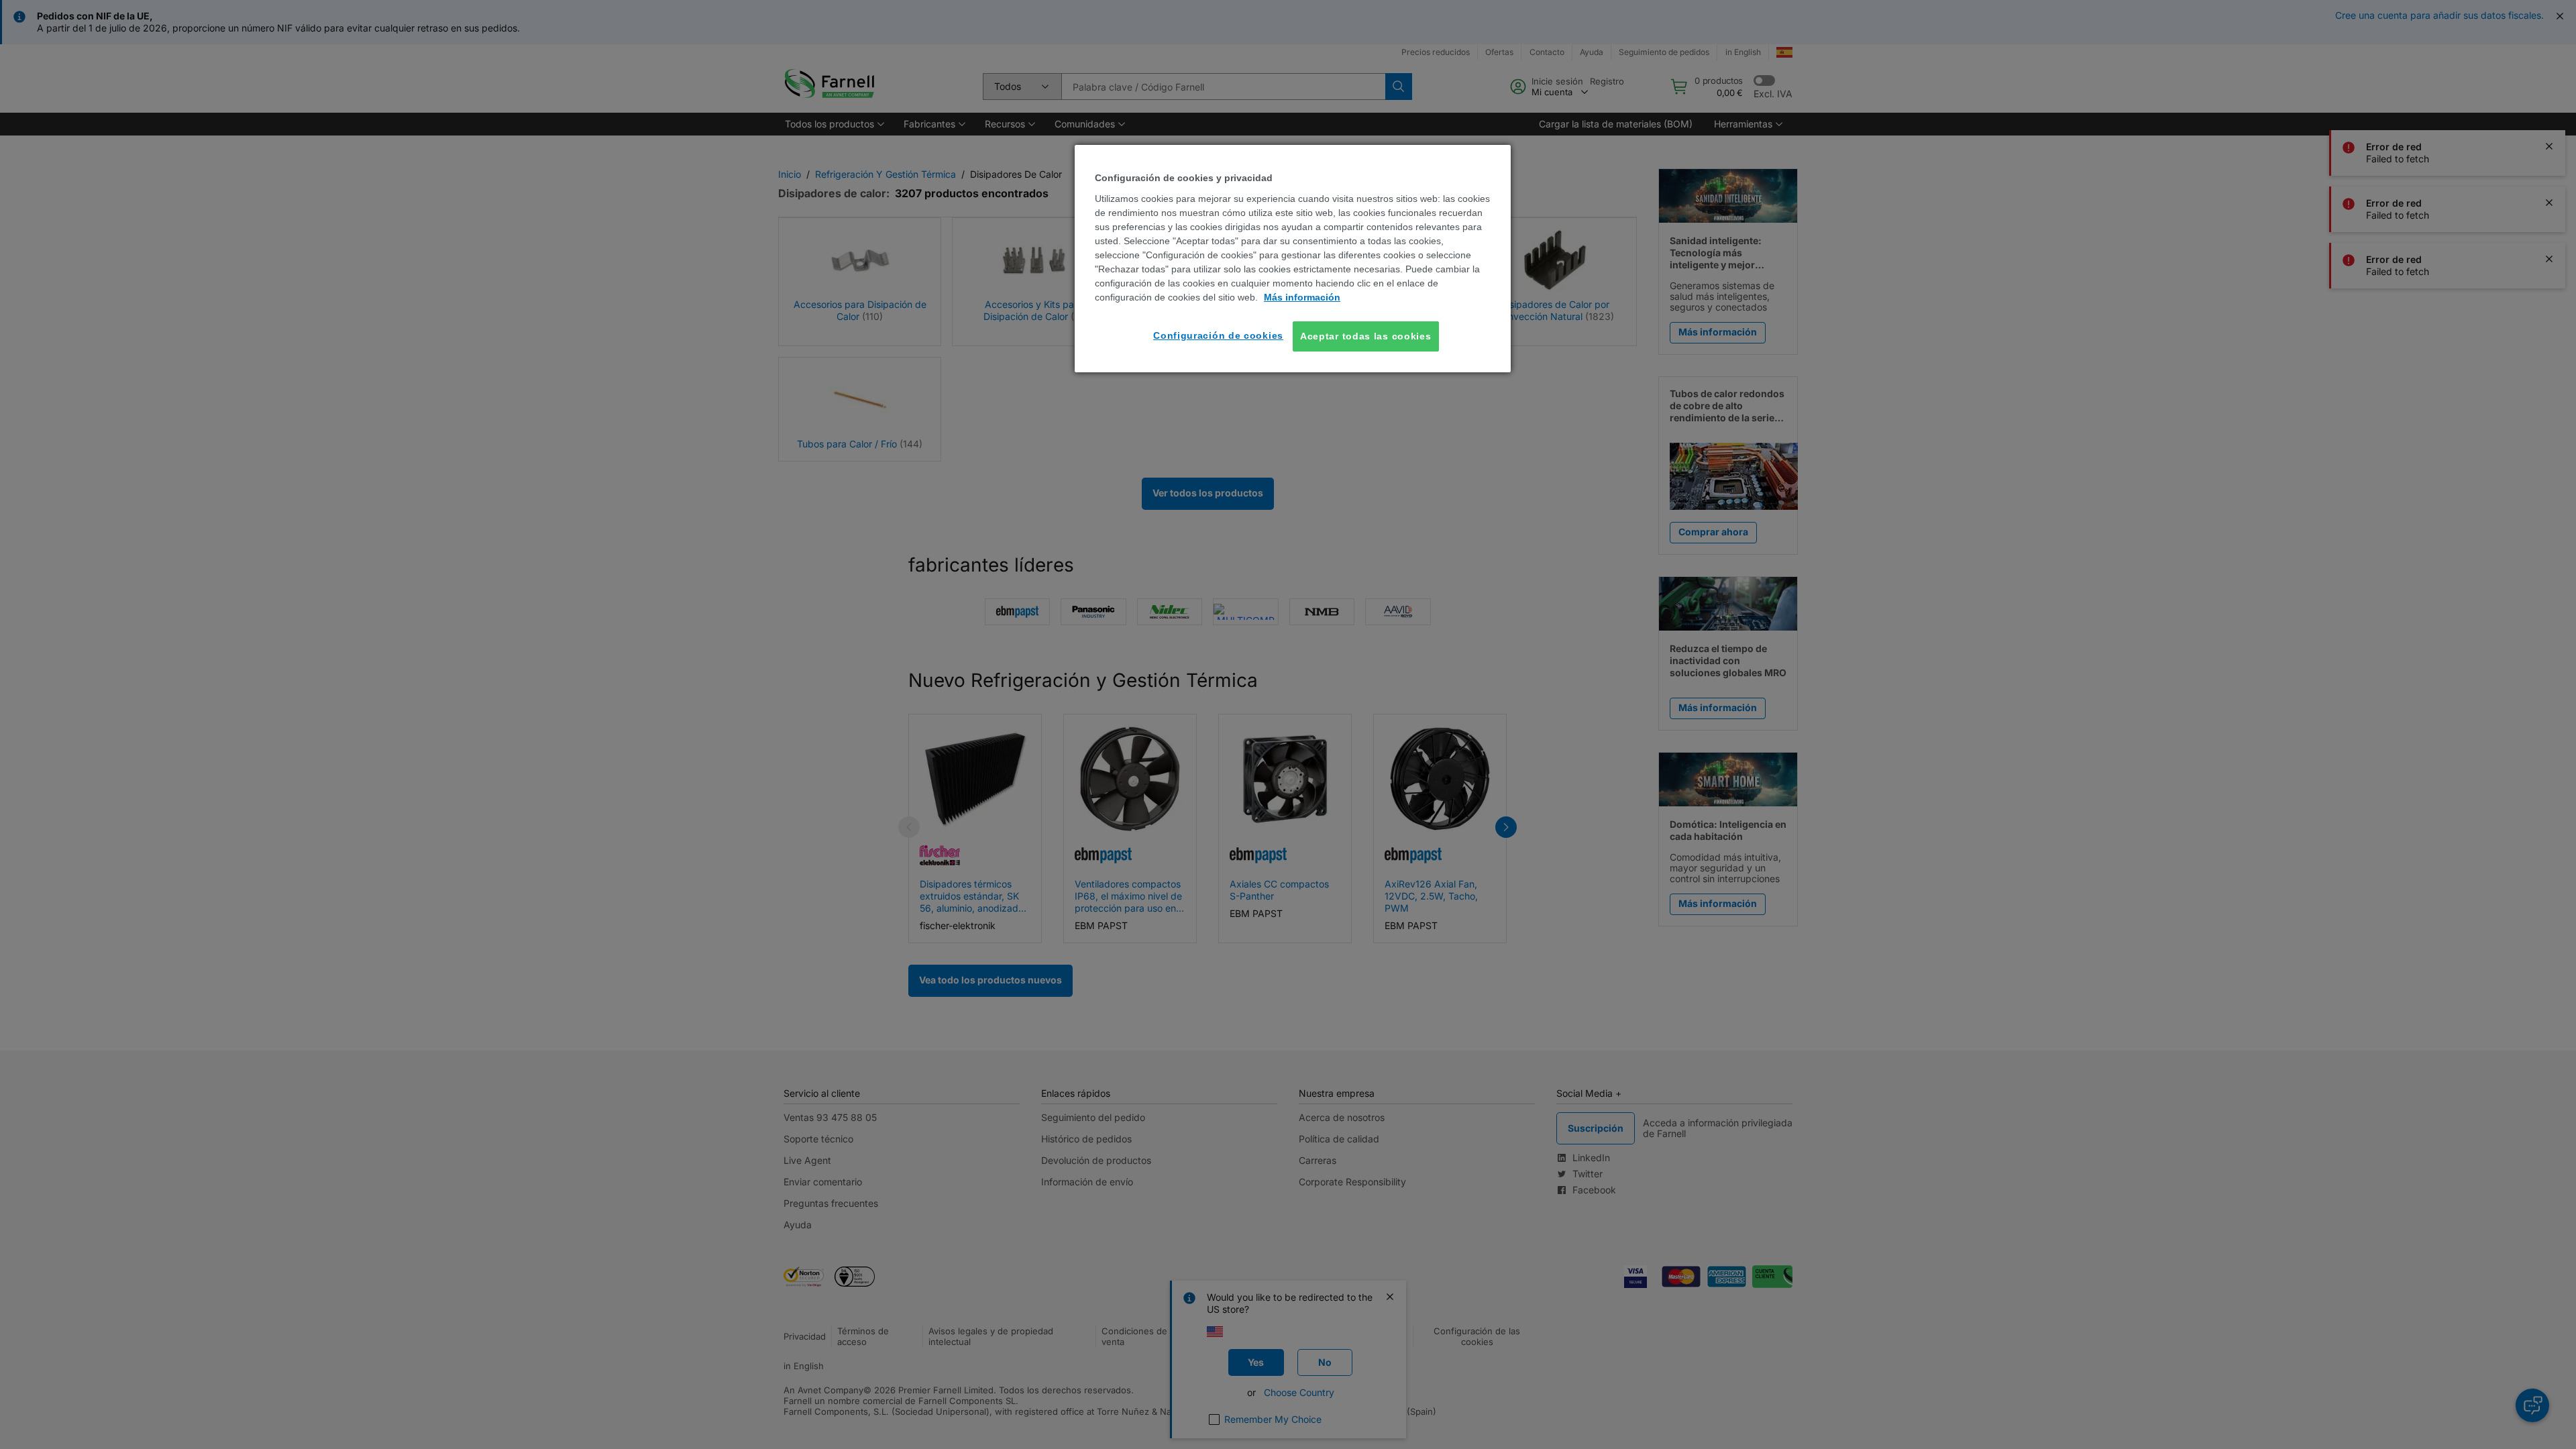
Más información (1302, 297)
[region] (1293, 259)
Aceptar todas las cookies (1366, 336)
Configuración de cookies (1218, 335)
